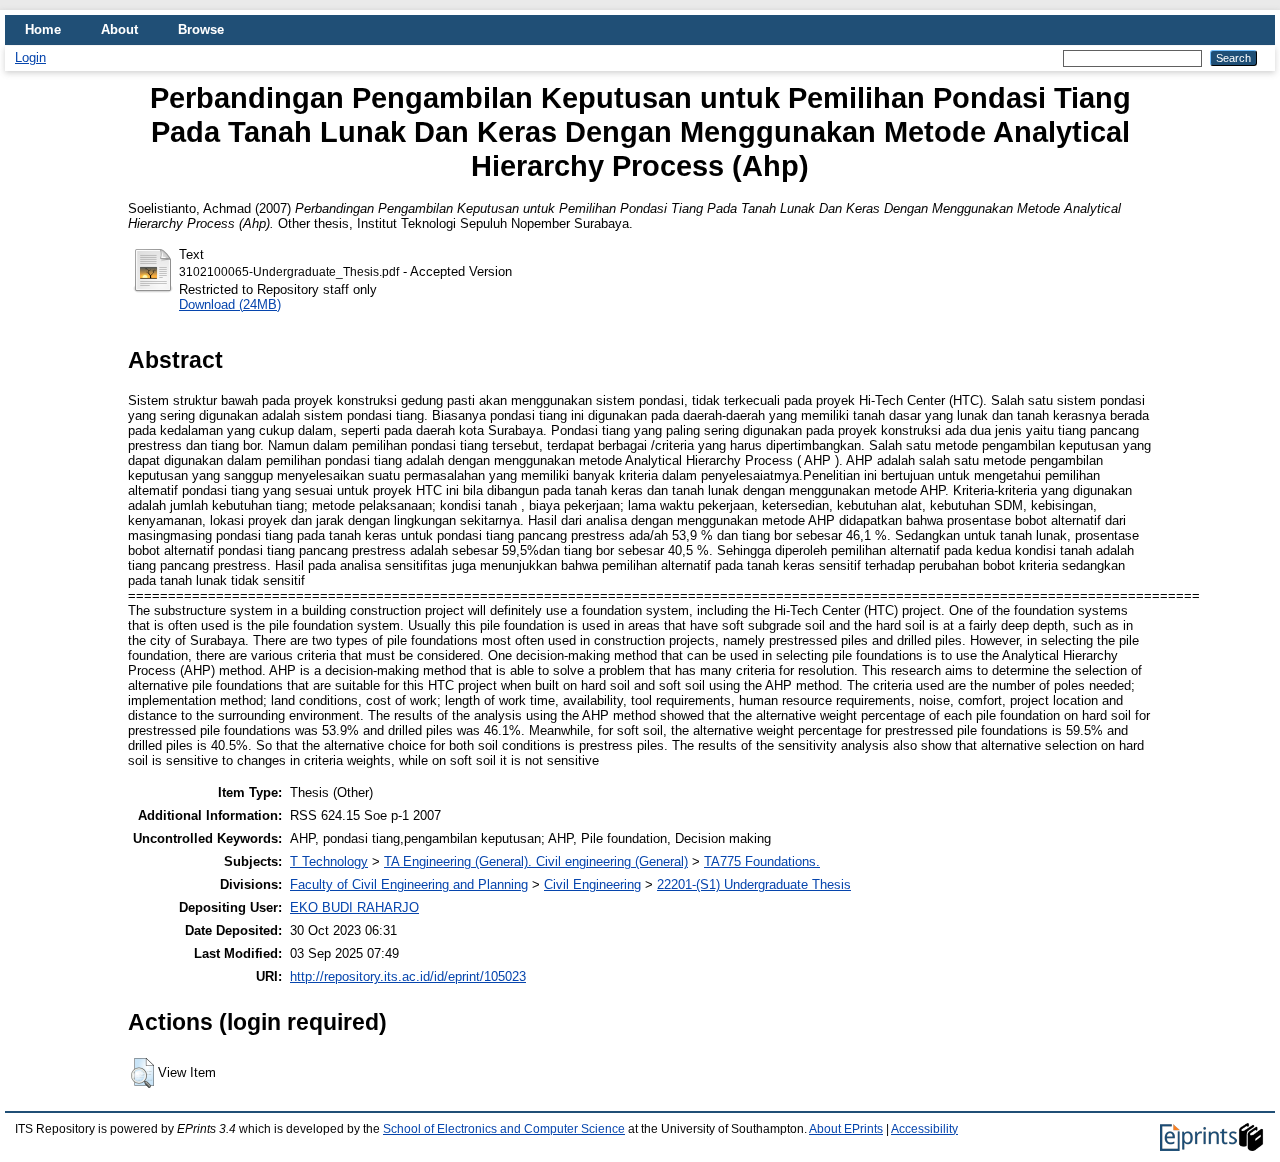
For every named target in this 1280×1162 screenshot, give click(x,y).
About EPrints (846, 1129)
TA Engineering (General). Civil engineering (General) (536, 861)
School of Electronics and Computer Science (504, 1129)
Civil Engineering (592, 884)
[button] (142, 1073)
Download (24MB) (230, 304)
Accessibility (924, 1129)
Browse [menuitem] (201, 29)
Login (30, 57)
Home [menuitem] (43, 29)
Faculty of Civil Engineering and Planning (409, 884)
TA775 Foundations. (762, 861)
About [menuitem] (119, 29)
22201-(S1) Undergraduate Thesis (754, 884)
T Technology (329, 861)
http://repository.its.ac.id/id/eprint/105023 (408, 976)
